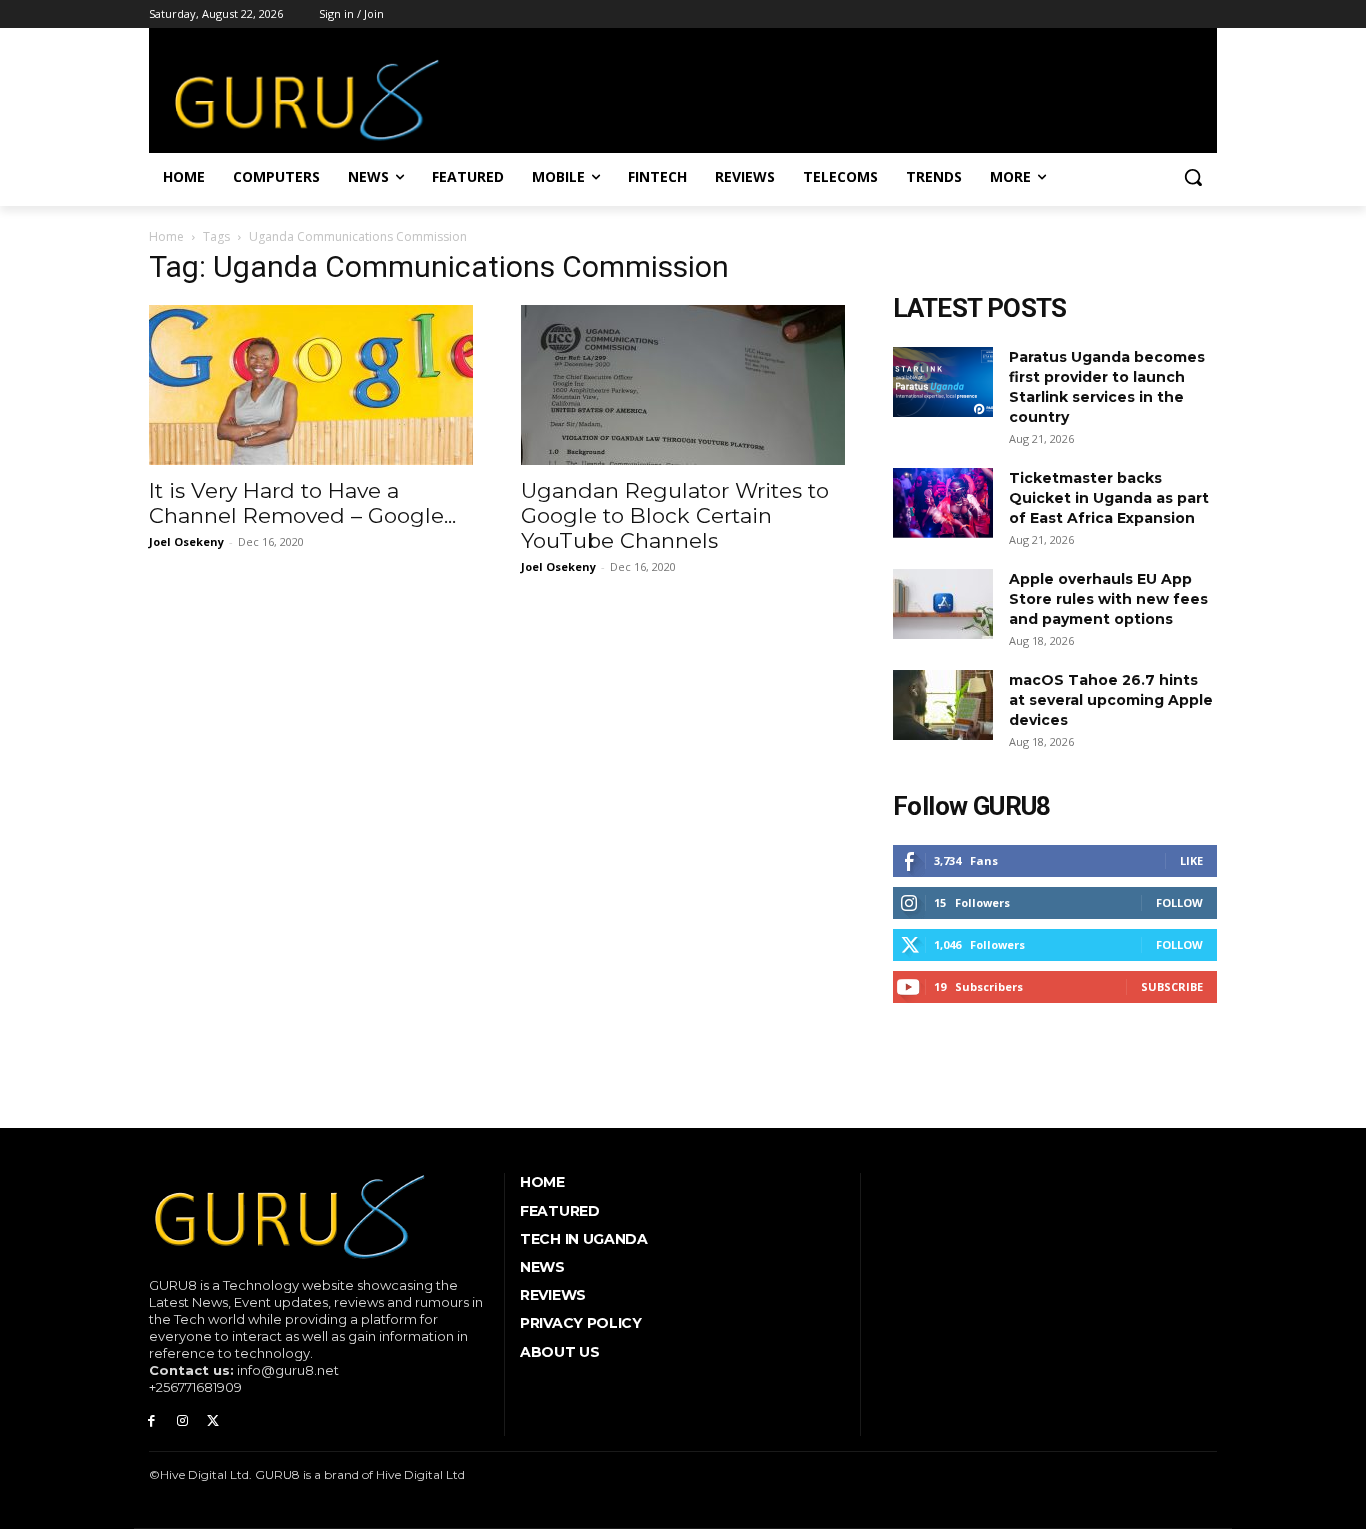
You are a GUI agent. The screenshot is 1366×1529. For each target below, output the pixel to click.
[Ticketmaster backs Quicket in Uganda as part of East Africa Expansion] (943, 503)
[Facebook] (151, 1421)
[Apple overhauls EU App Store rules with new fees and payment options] (943, 604)
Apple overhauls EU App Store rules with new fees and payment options (1108, 599)
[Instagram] (182, 1421)
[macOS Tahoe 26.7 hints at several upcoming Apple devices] (943, 705)
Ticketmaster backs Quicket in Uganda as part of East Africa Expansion (1109, 498)
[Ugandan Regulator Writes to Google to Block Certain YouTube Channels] (683, 385)
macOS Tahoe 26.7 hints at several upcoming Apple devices (1111, 700)
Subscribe (1172, 986)
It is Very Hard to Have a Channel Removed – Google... (302, 503)
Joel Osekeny (186, 541)
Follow (1179, 902)
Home (166, 236)
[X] (213, 1421)
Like (1191, 860)
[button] (1193, 177)
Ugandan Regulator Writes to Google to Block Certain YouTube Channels (675, 515)
